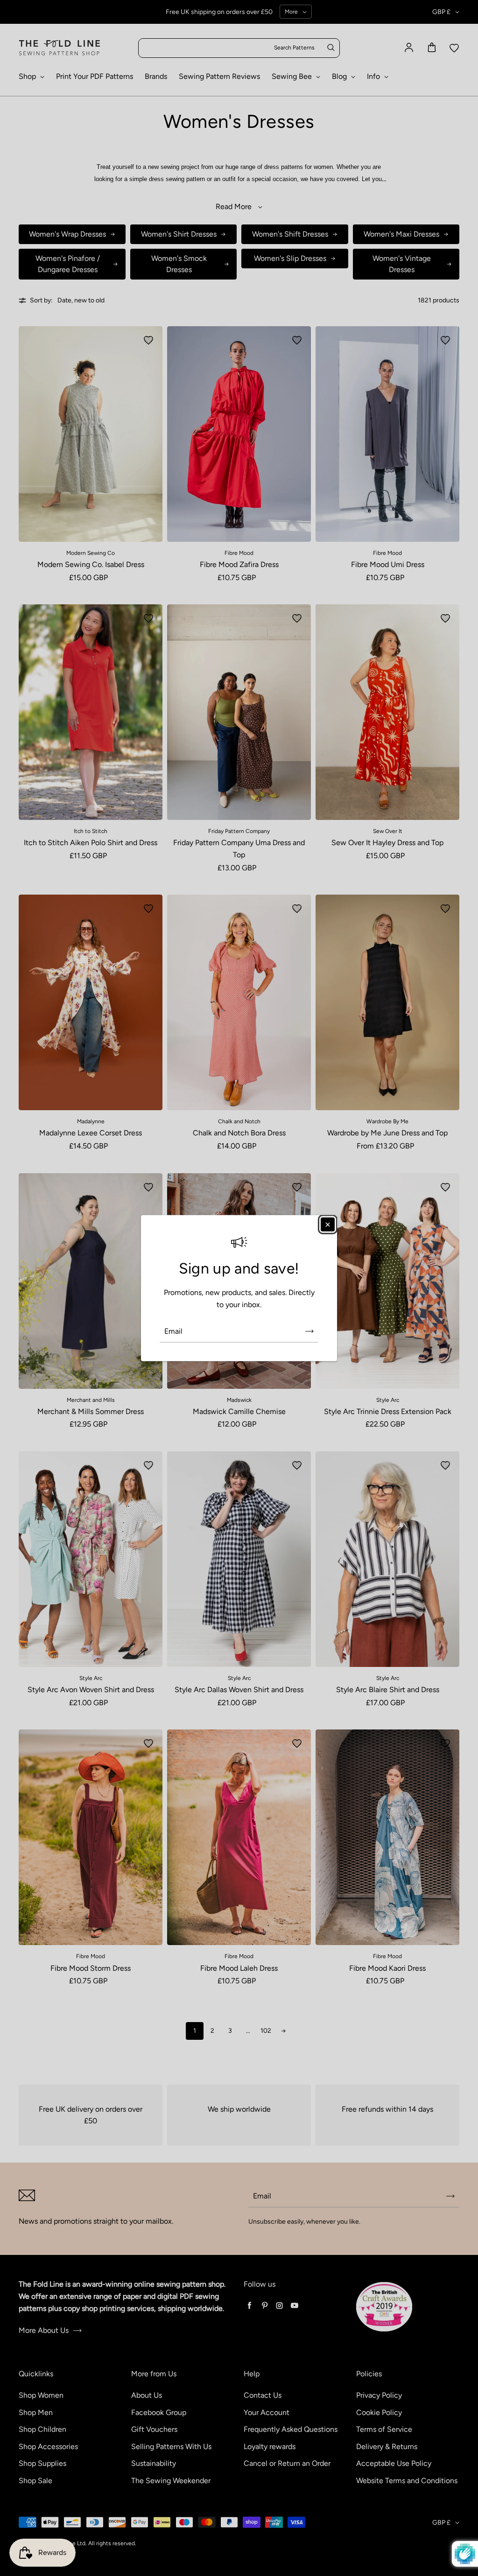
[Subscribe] (309, 1331)
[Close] (328, 1225)
